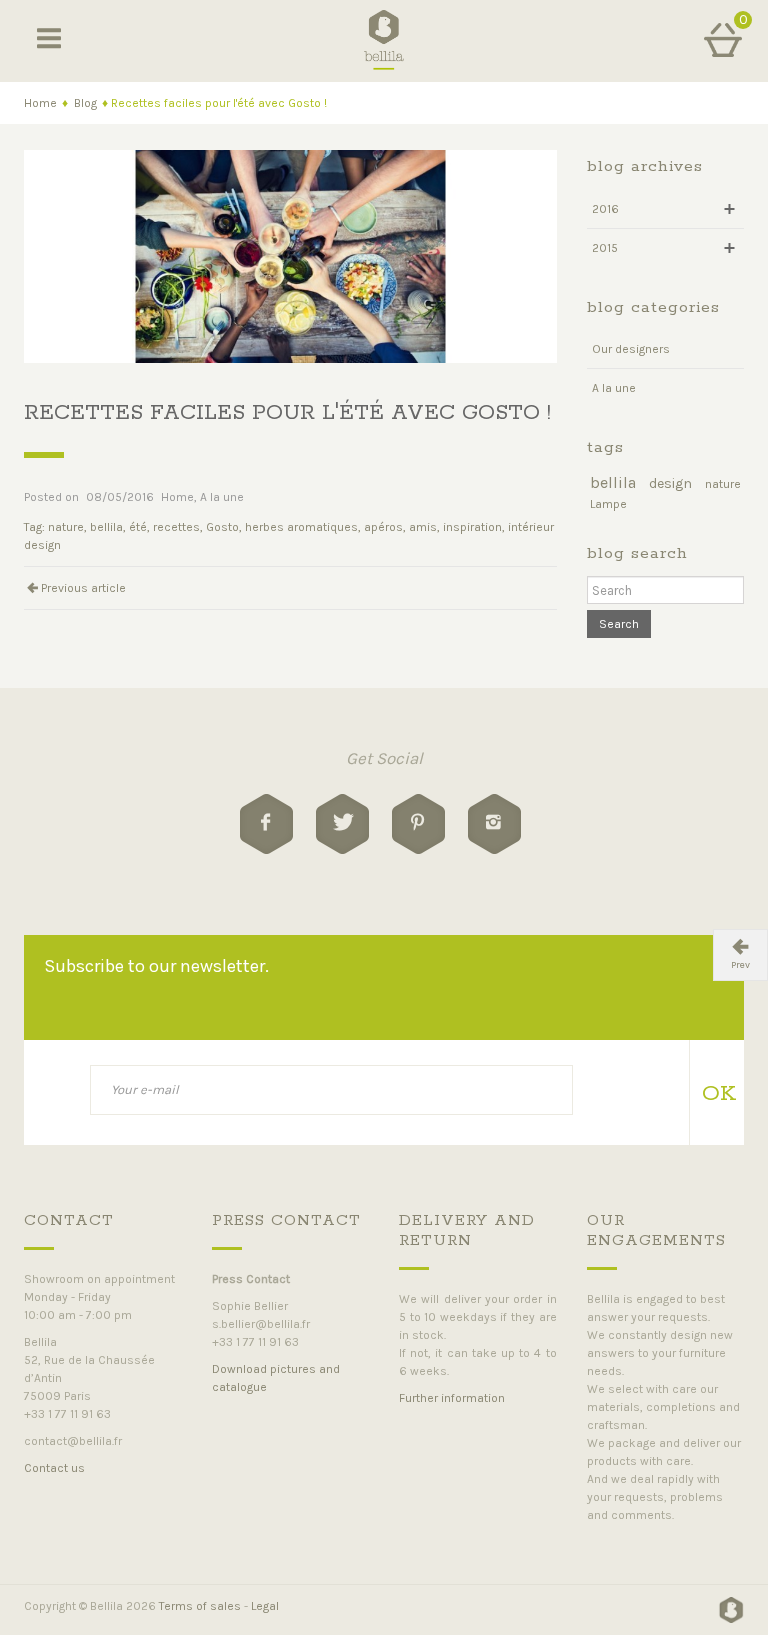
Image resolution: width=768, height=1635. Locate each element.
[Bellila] (384, 39)
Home (40, 103)
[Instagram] (494, 824)
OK (715, 1094)
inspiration (472, 527)
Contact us (54, 1468)
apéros (383, 527)
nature (66, 527)
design (670, 483)
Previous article (83, 588)
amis (423, 527)
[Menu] (49, 40)
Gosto (222, 527)
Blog (85, 103)
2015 (605, 248)
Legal (265, 1606)
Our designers (631, 349)
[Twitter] (342, 824)
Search (619, 624)
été (138, 527)
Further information (452, 1398)
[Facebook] (266, 824)
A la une (222, 497)
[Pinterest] (418, 824)
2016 (605, 209)
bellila (106, 527)
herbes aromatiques (301, 527)
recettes (176, 527)
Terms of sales (200, 1606)
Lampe (608, 504)
